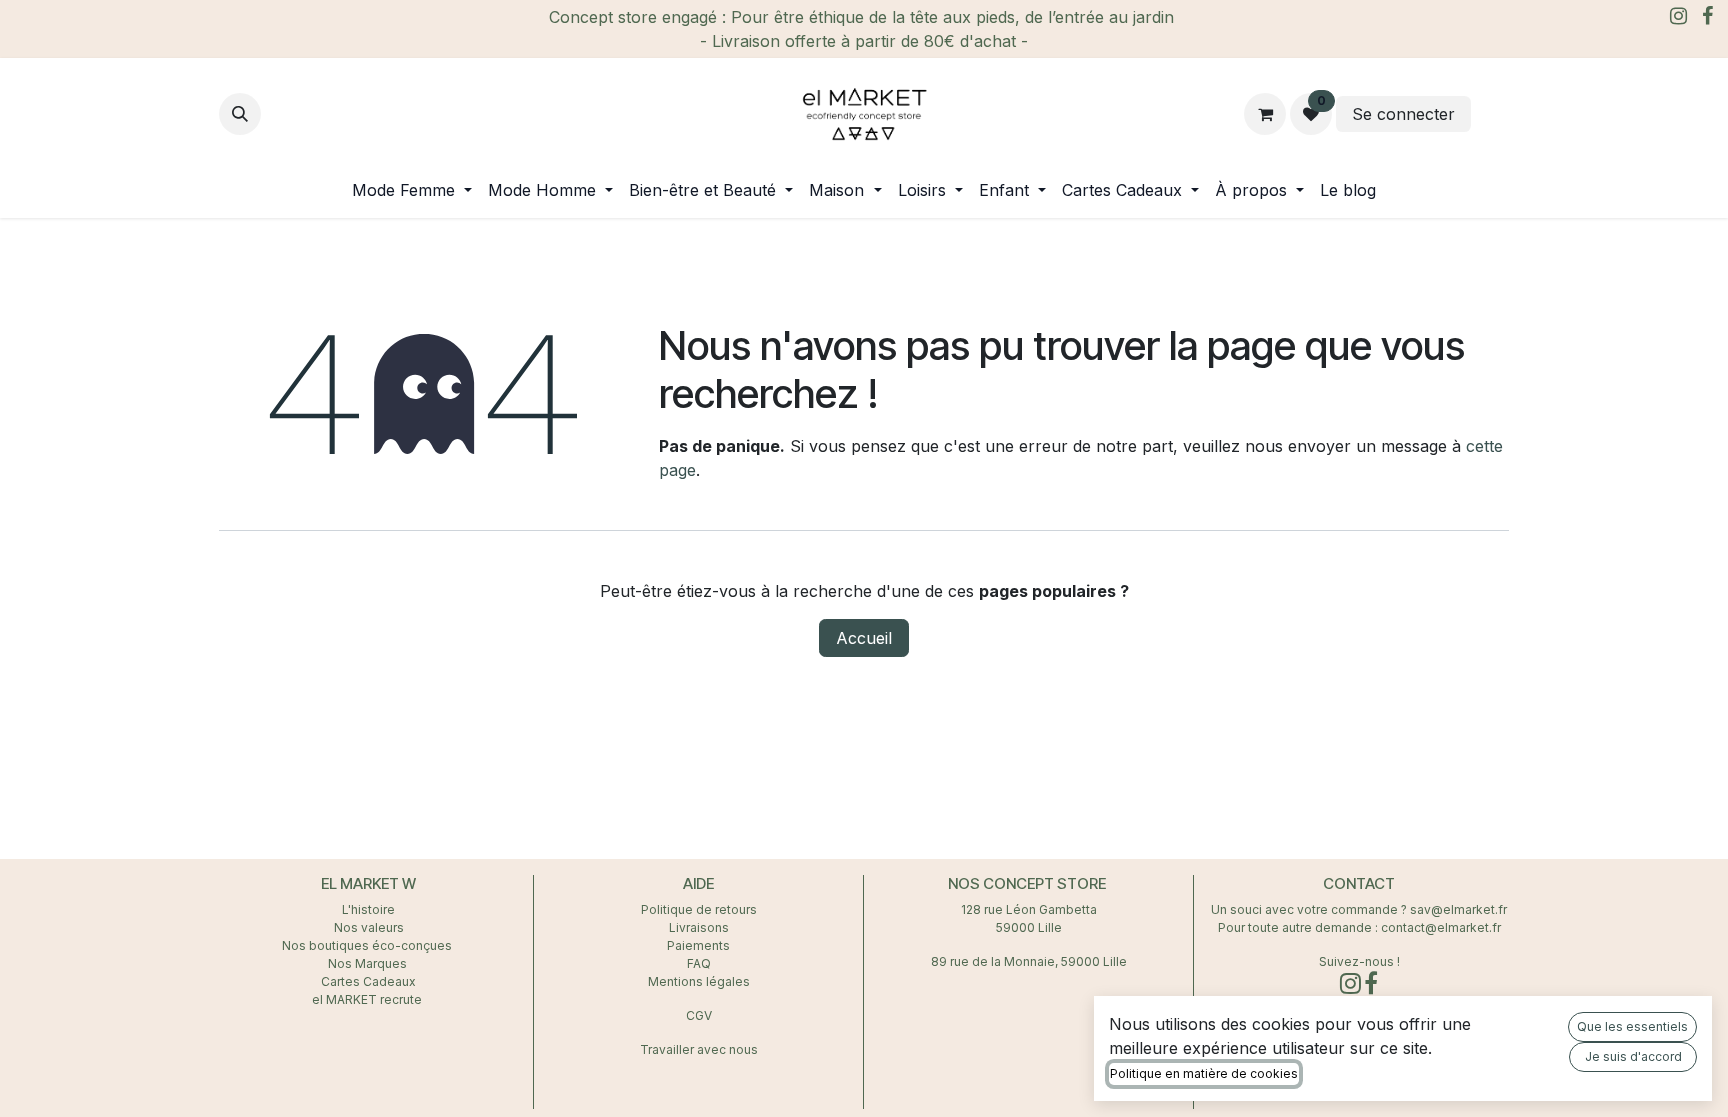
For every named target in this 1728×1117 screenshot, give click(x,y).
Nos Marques (369, 963)
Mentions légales (699, 981)
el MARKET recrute (368, 999)
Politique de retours (699, 909)
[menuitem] (412, 190)
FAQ (699, 963)
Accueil (864, 638)
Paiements (698, 945)
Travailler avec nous (699, 1049)
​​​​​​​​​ (1492, 114)
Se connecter (1403, 114)
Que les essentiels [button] (1632, 1026)
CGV (699, 1015)
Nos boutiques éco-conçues (367, 945)
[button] (240, 114)
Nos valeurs (369, 927)
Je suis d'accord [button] (1633, 1056)
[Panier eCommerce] (1265, 114)
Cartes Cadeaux (368, 981)
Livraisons (699, 927)
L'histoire (368, 909)
